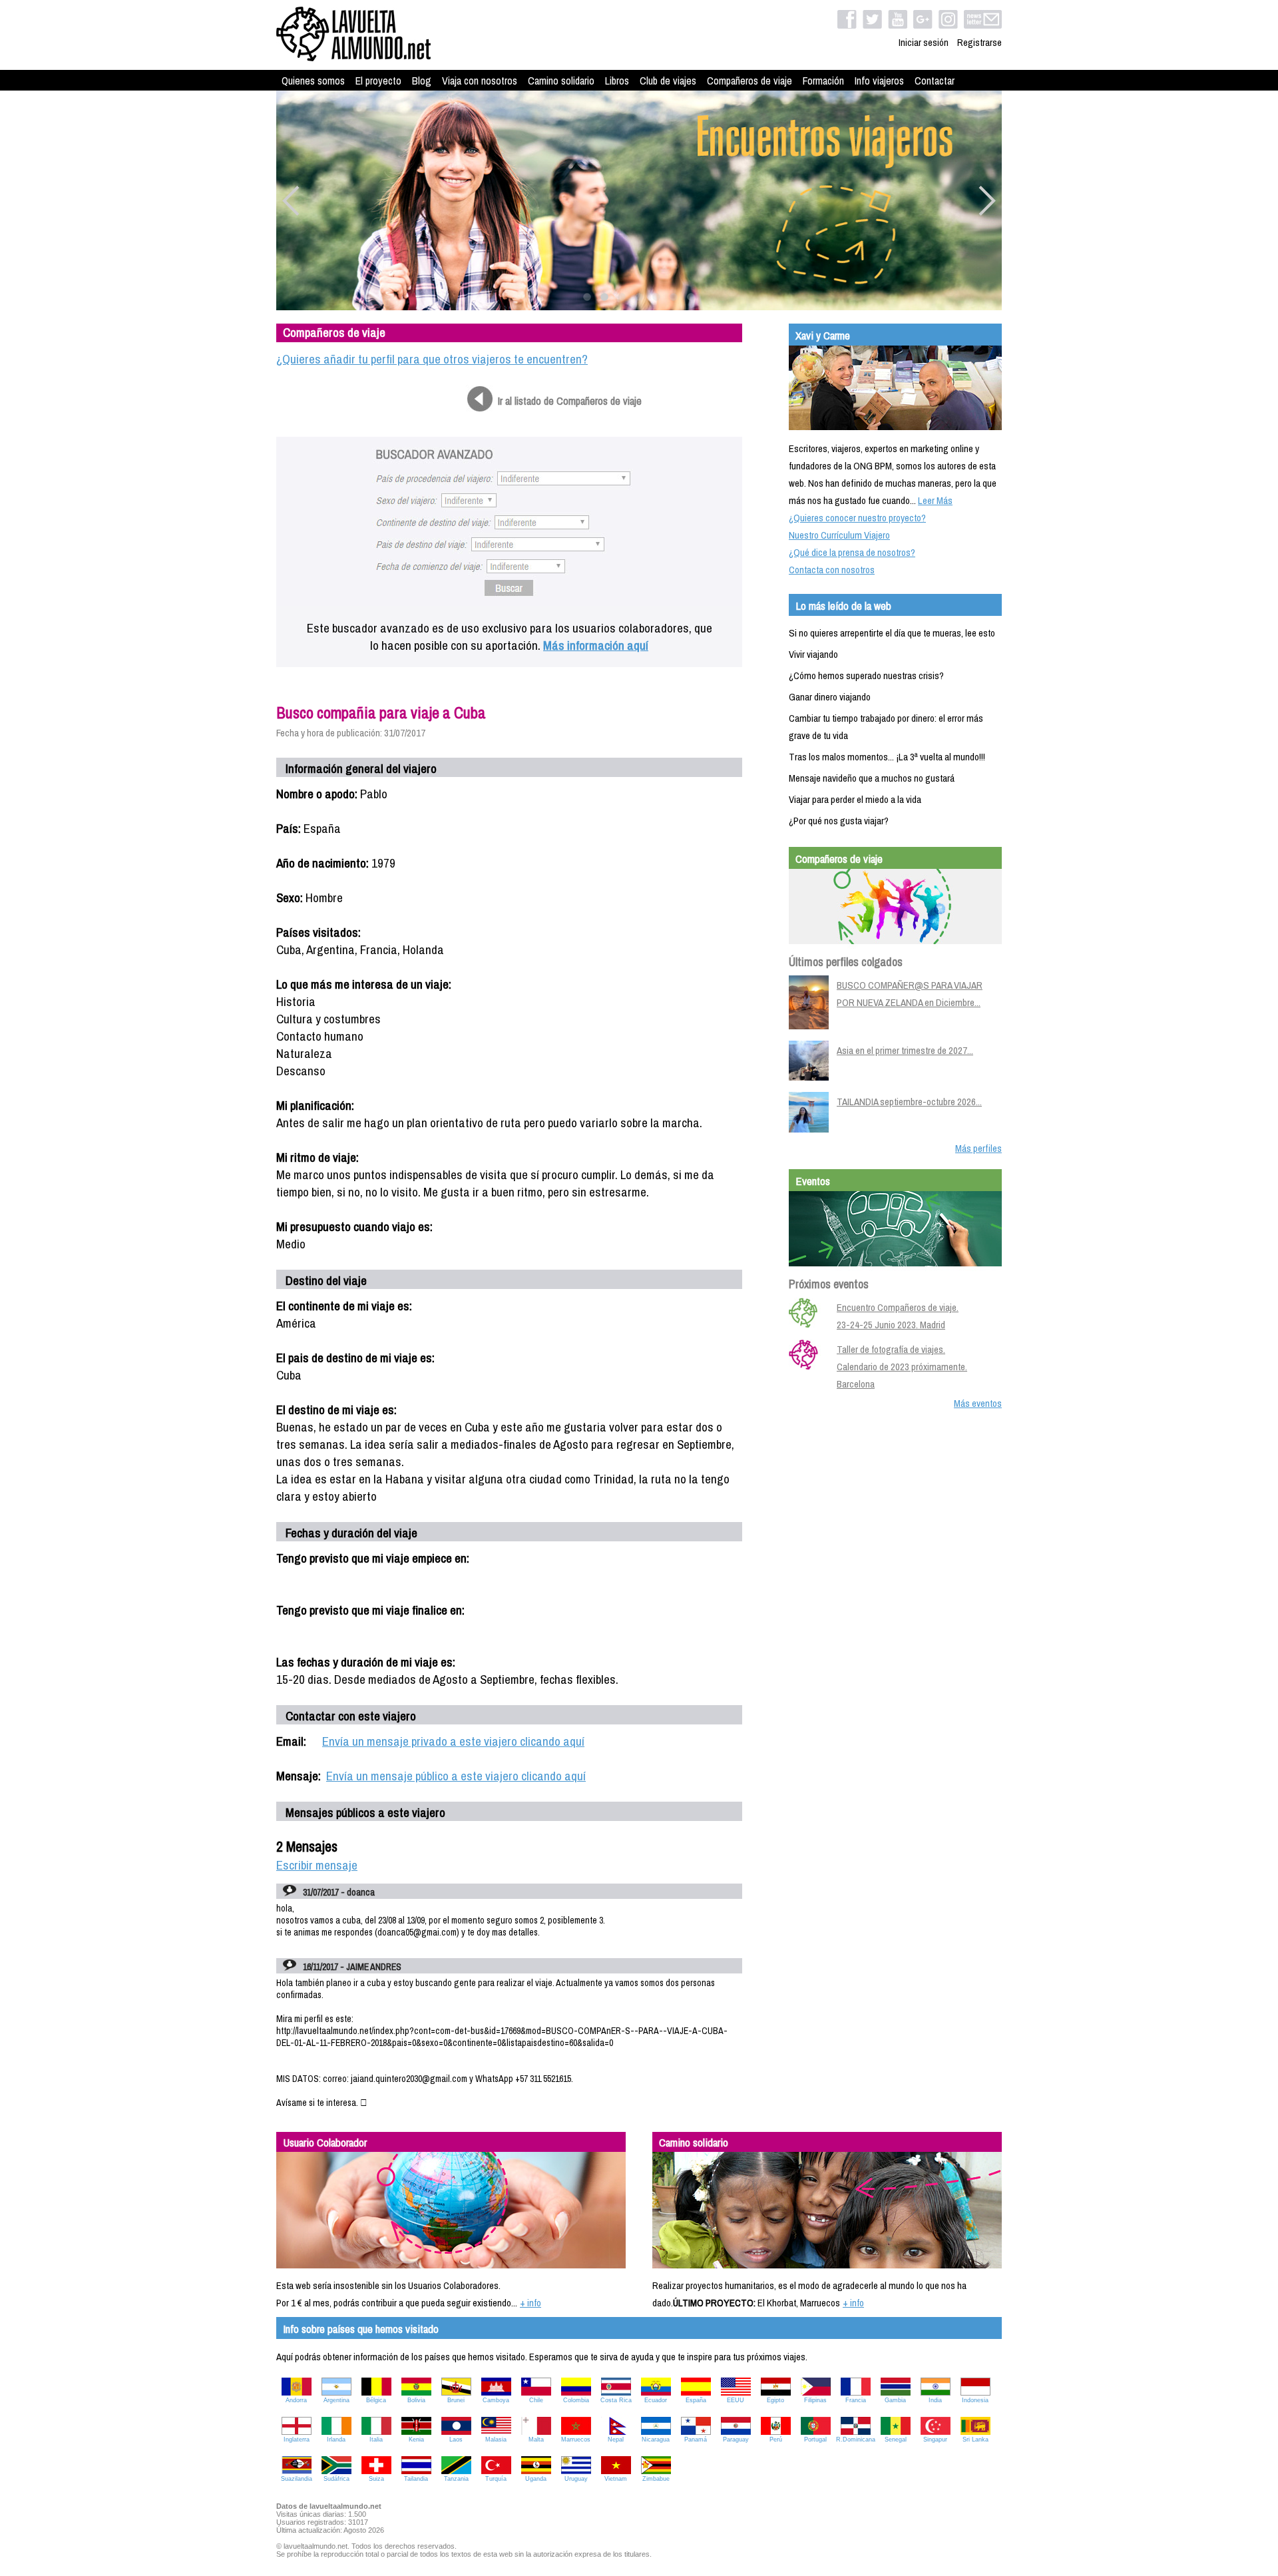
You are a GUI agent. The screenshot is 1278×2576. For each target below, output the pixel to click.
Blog (422, 81)
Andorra (296, 2400)
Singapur (935, 2440)
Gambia (895, 2400)
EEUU (736, 2400)
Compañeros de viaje (749, 81)
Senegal (896, 2440)
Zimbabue (656, 2479)
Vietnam (616, 2479)
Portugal (815, 2440)
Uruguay (576, 2479)
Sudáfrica (336, 2479)
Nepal (616, 2440)
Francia (856, 2400)
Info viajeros (879, 81)
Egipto (775, 2400)
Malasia (496, 2440)
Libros (617, 81)
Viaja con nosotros (480, 81)
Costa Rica (616, 2400)
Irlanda (336, 2440)
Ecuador (656, 2400)
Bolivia (416, 2400)
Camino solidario (561, 81)
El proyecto (378, 81)
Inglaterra (297, 2440)
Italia (376, 2440)
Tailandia (416, 2479)
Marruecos (576, 2440)
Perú (776, 2440)
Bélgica (376, 2400)
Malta (536, 2440)
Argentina (336, 2400)
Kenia (416, 2440)
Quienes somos (313, 81)
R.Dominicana (856, 2440)
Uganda (536, 2479)
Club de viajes (668, 81)
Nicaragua (656, 2440)
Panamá (696, 2440)
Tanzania (456, 2479)
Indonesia (975, 2400)
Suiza (376, 2479)
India (935, 2400)
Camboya (496, 2400)
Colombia (576, 2400)
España (696, 2400)
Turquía (496, 2479)
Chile (536, 2400)
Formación (823, 81)
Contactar (935, 81)
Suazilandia (297, 2479)
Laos (456, 2440)
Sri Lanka (975, 2440)
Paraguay (736, 2440)
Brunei (456, 2400)
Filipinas (815, 2400)
